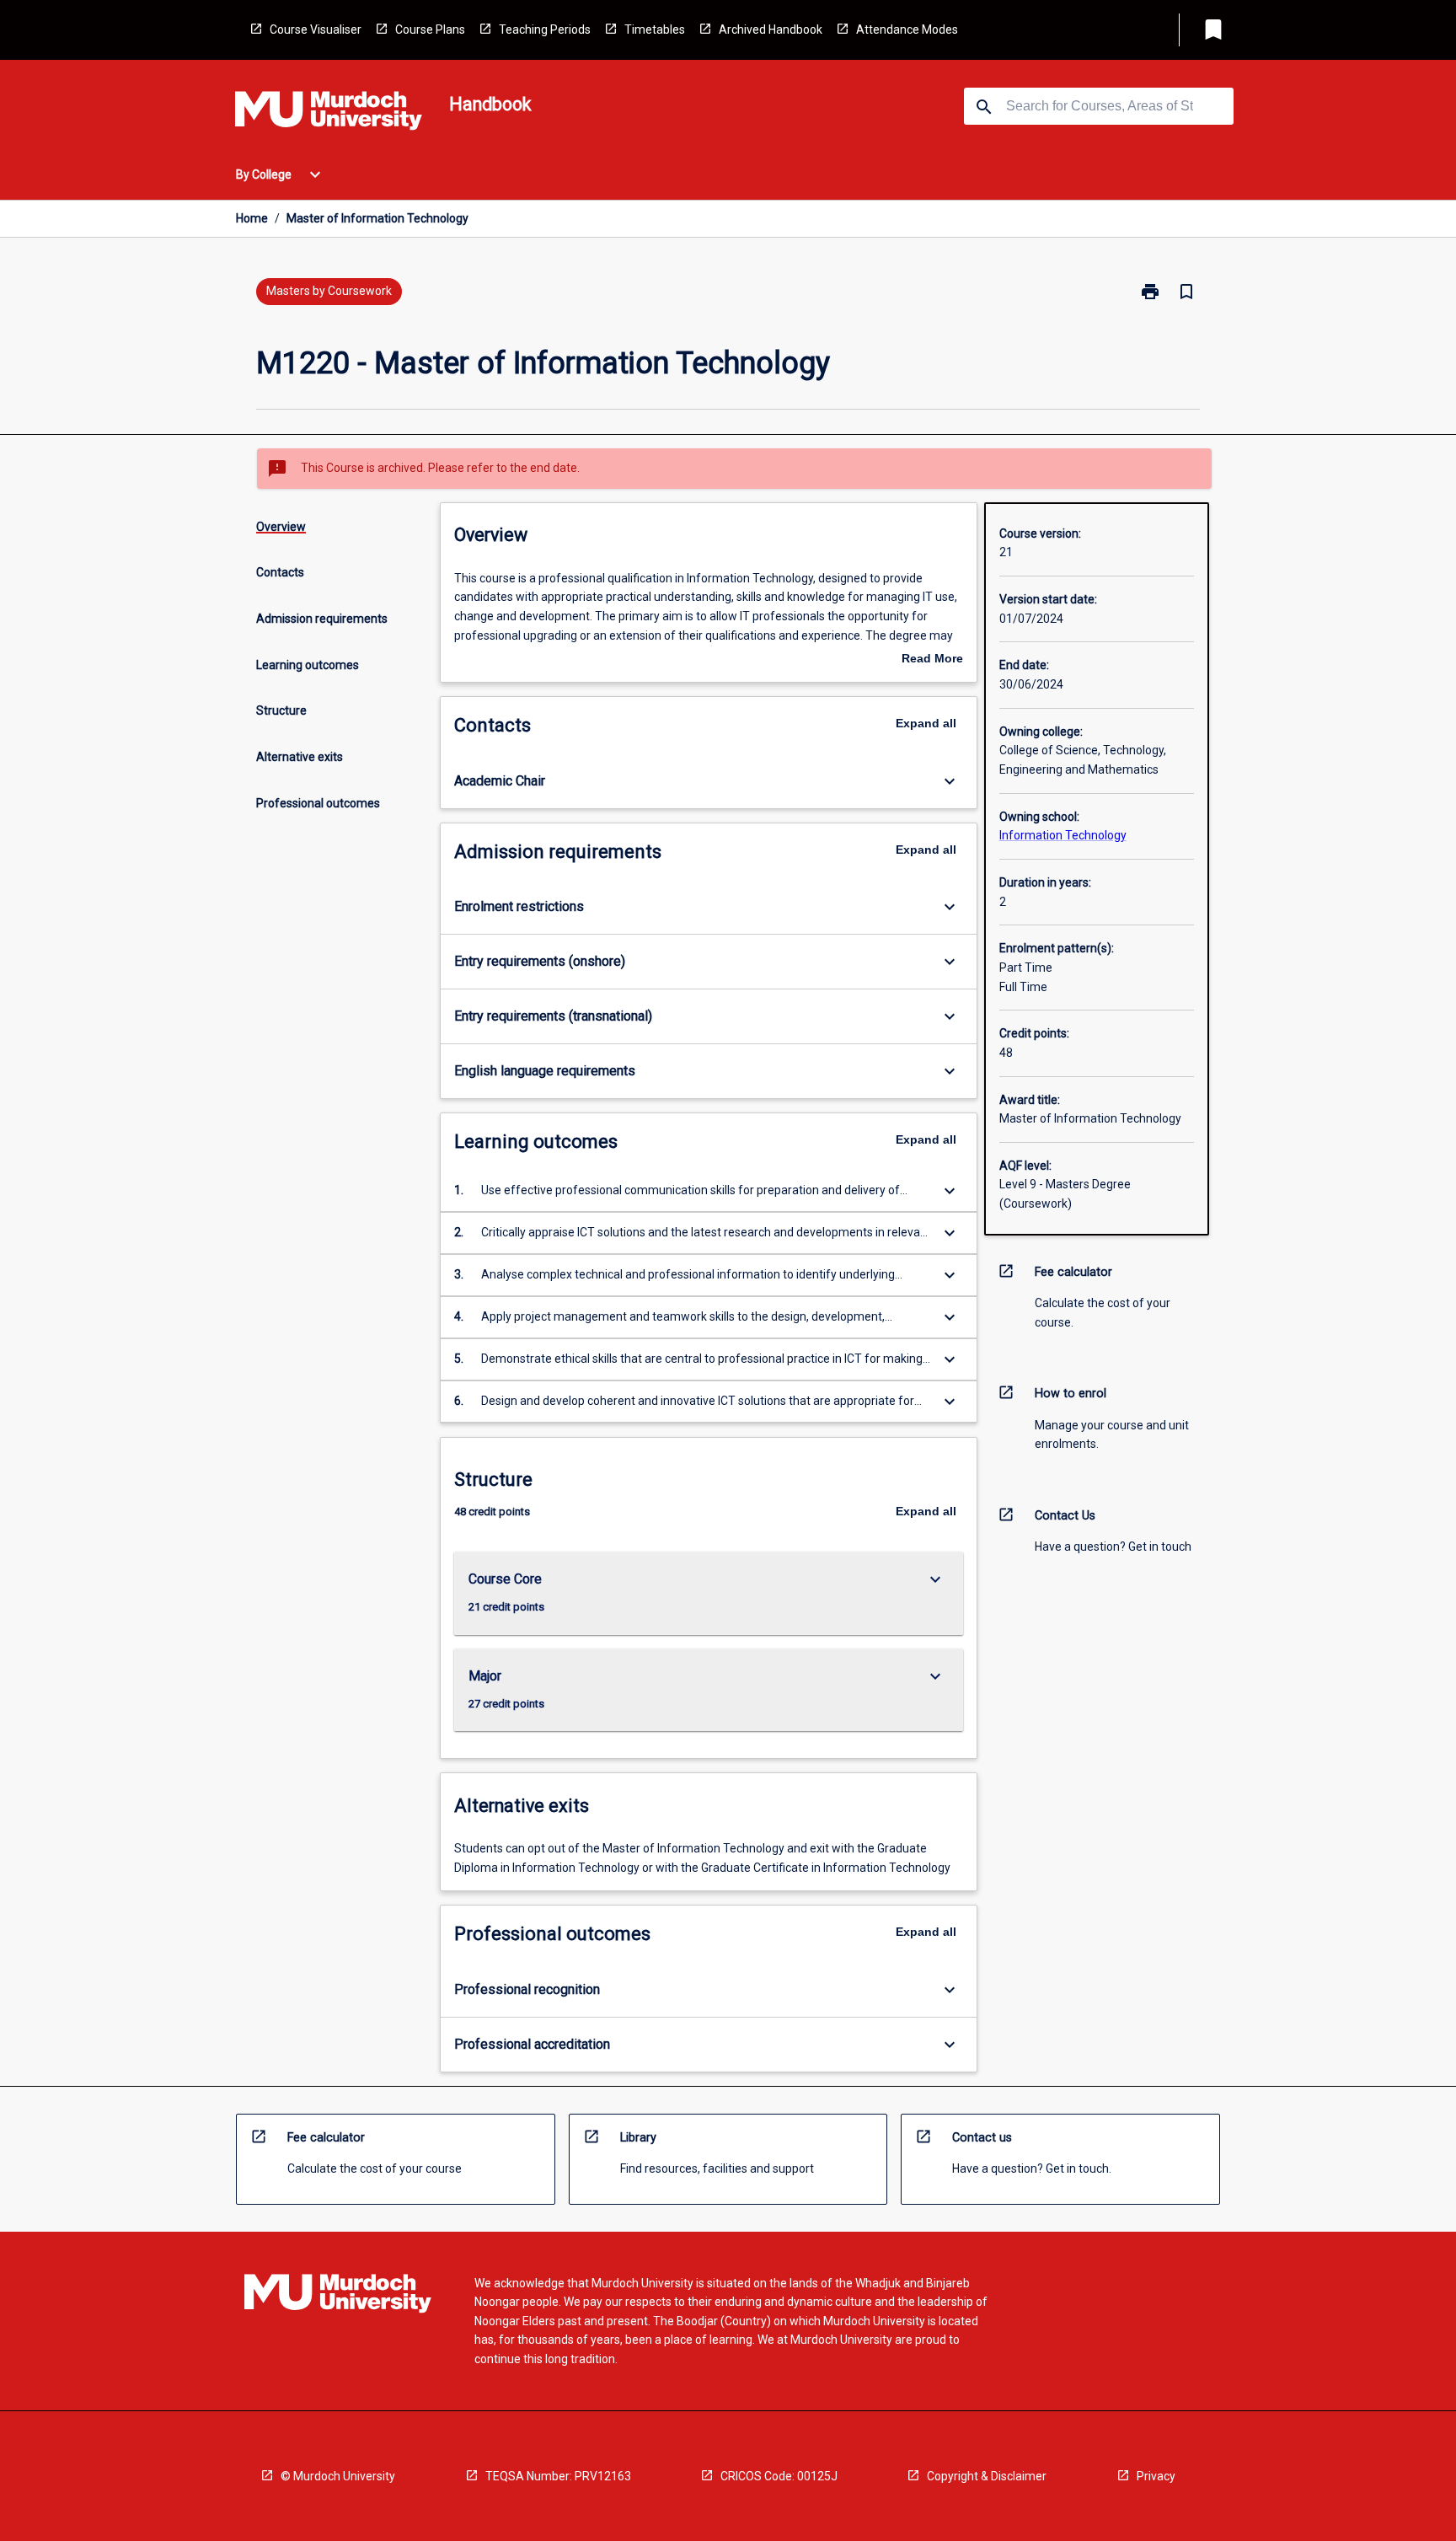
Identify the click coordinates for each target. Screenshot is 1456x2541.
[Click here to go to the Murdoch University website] (329, 114)
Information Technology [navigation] (1063, 835)
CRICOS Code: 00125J (779, 2476)
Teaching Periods (545, 29)
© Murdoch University (338, 2476)
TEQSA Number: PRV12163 (558, 2476)
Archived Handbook (771, 29)
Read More (932, 660)
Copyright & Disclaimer (987, 2476)
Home (252, 218)
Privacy (1156, 2476)
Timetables (655, 29)
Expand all (926, 723)
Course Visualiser (316, 29)
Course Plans (430, 29)
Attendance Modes (907, 29)
